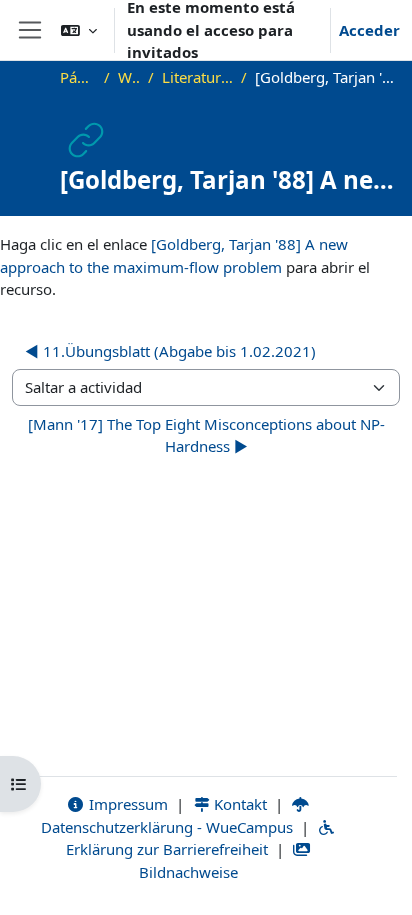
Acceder (369, 30)
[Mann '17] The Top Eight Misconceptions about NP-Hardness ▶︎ (206, 435)
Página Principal (78, 77)
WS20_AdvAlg (129, 77)
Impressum (126, 804)
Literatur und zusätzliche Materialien (198, 77)
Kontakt (238, 804)
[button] (79, 30)
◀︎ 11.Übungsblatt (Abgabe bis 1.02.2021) (170, 351)
